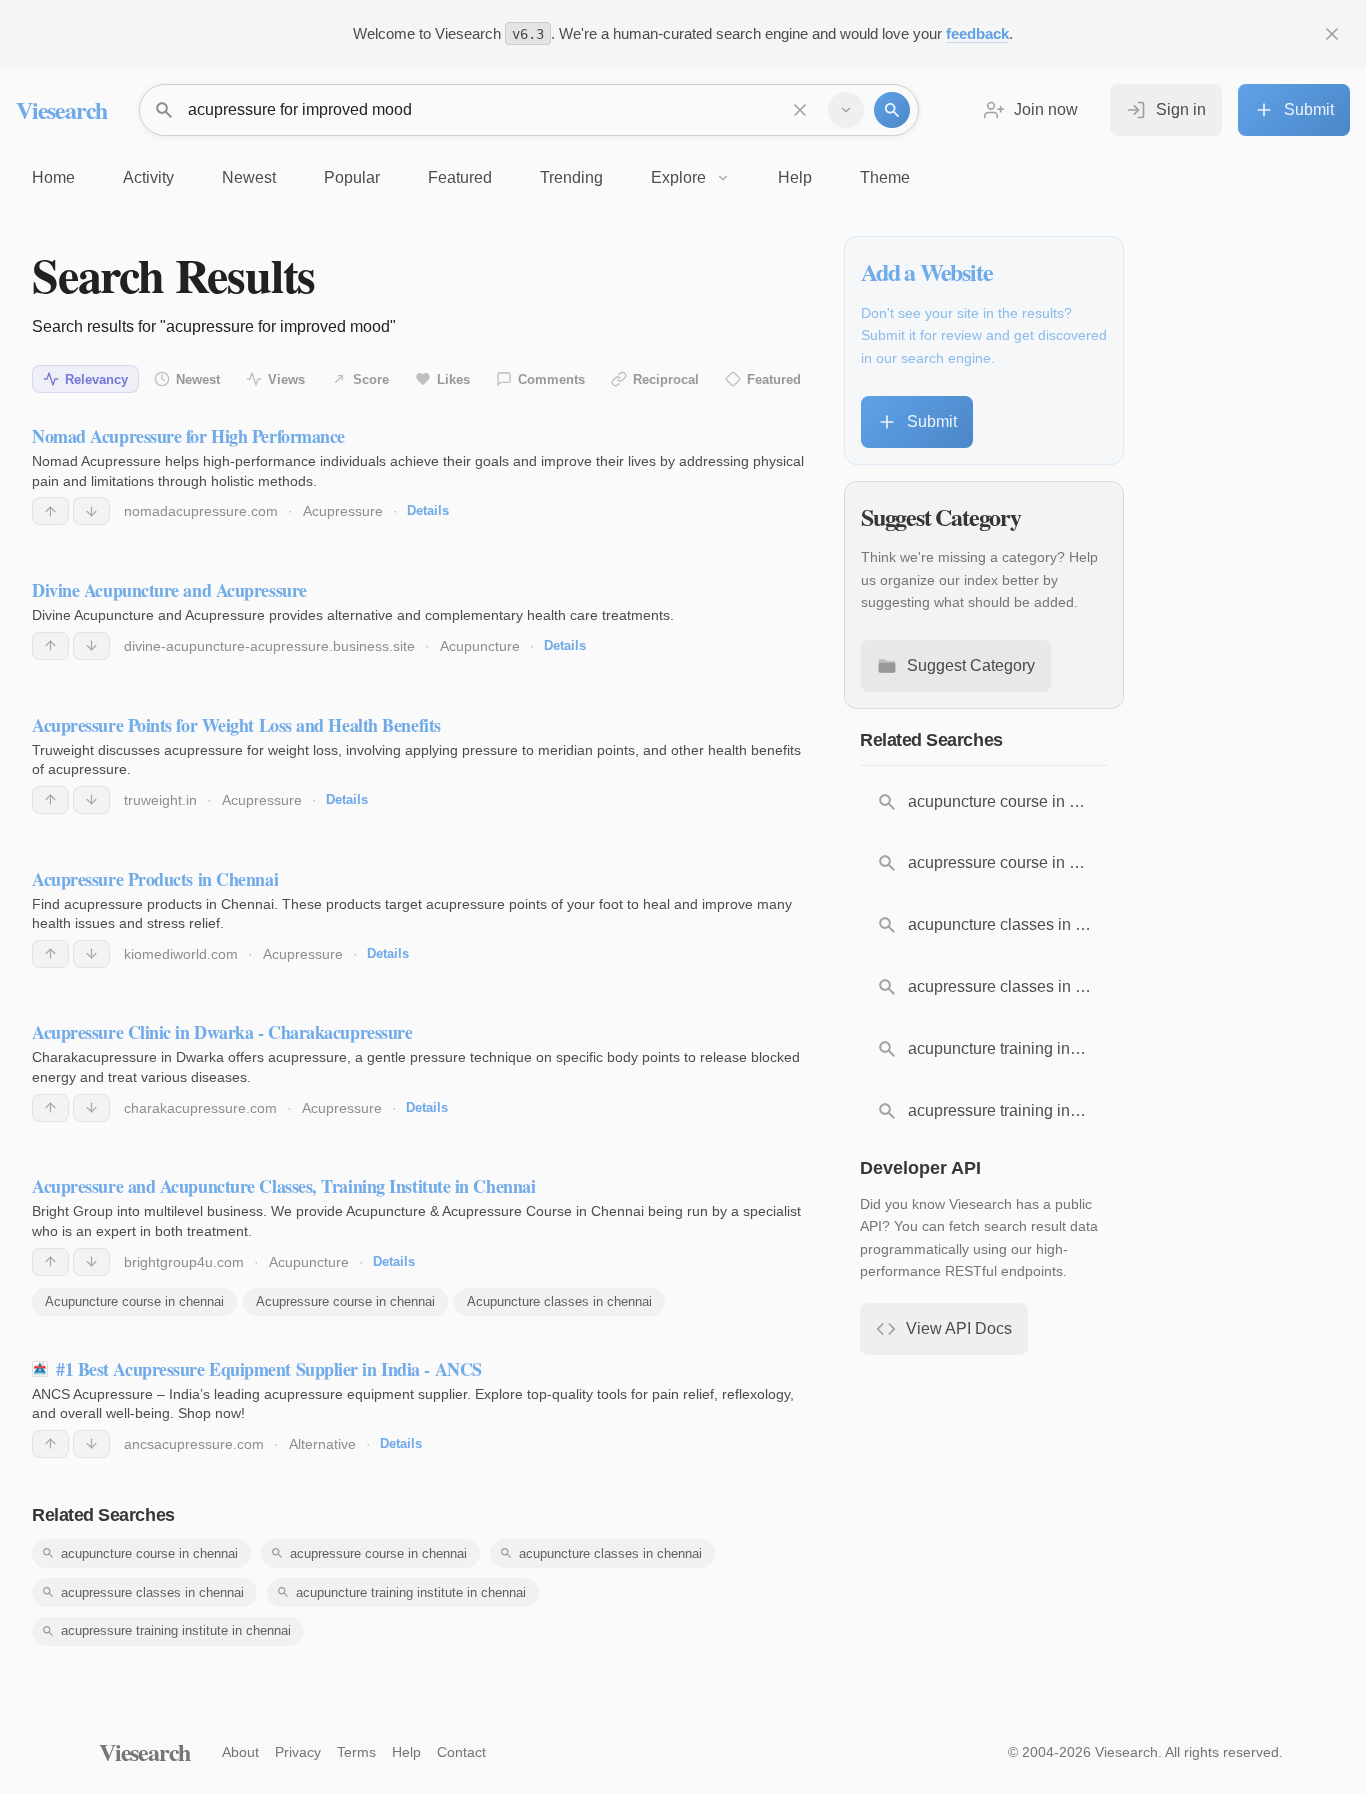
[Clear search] (800, 110)
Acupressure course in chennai (345, 1301)
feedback (977, 33)
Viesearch (61, 109)
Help (406, 1752)
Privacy (298, 1752)
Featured (774, 379)
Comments (551, 379)
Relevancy (96, 379)
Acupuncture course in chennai (134, 1301)
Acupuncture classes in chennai (559, 1301)
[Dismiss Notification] (1332, 34)
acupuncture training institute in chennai (411, 1592)
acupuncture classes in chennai (610, 1553)
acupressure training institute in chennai (176, 1630)
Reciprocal (666, 379)
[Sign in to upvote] (50, 511)
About (240, 1752)
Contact (461, 1752)
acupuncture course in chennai (149, 1553)
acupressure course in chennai (378, 1553)
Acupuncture (480, 646)
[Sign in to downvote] (91, 511)
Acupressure (343, 511)
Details (428, 510)
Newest (198, 379)
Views (286, 379)
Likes (453, 379)
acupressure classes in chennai (152, 1592)
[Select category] (846, 110)
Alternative (322, 1444)
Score (371, 379)
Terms (356, 1752)
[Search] (892, 110)
